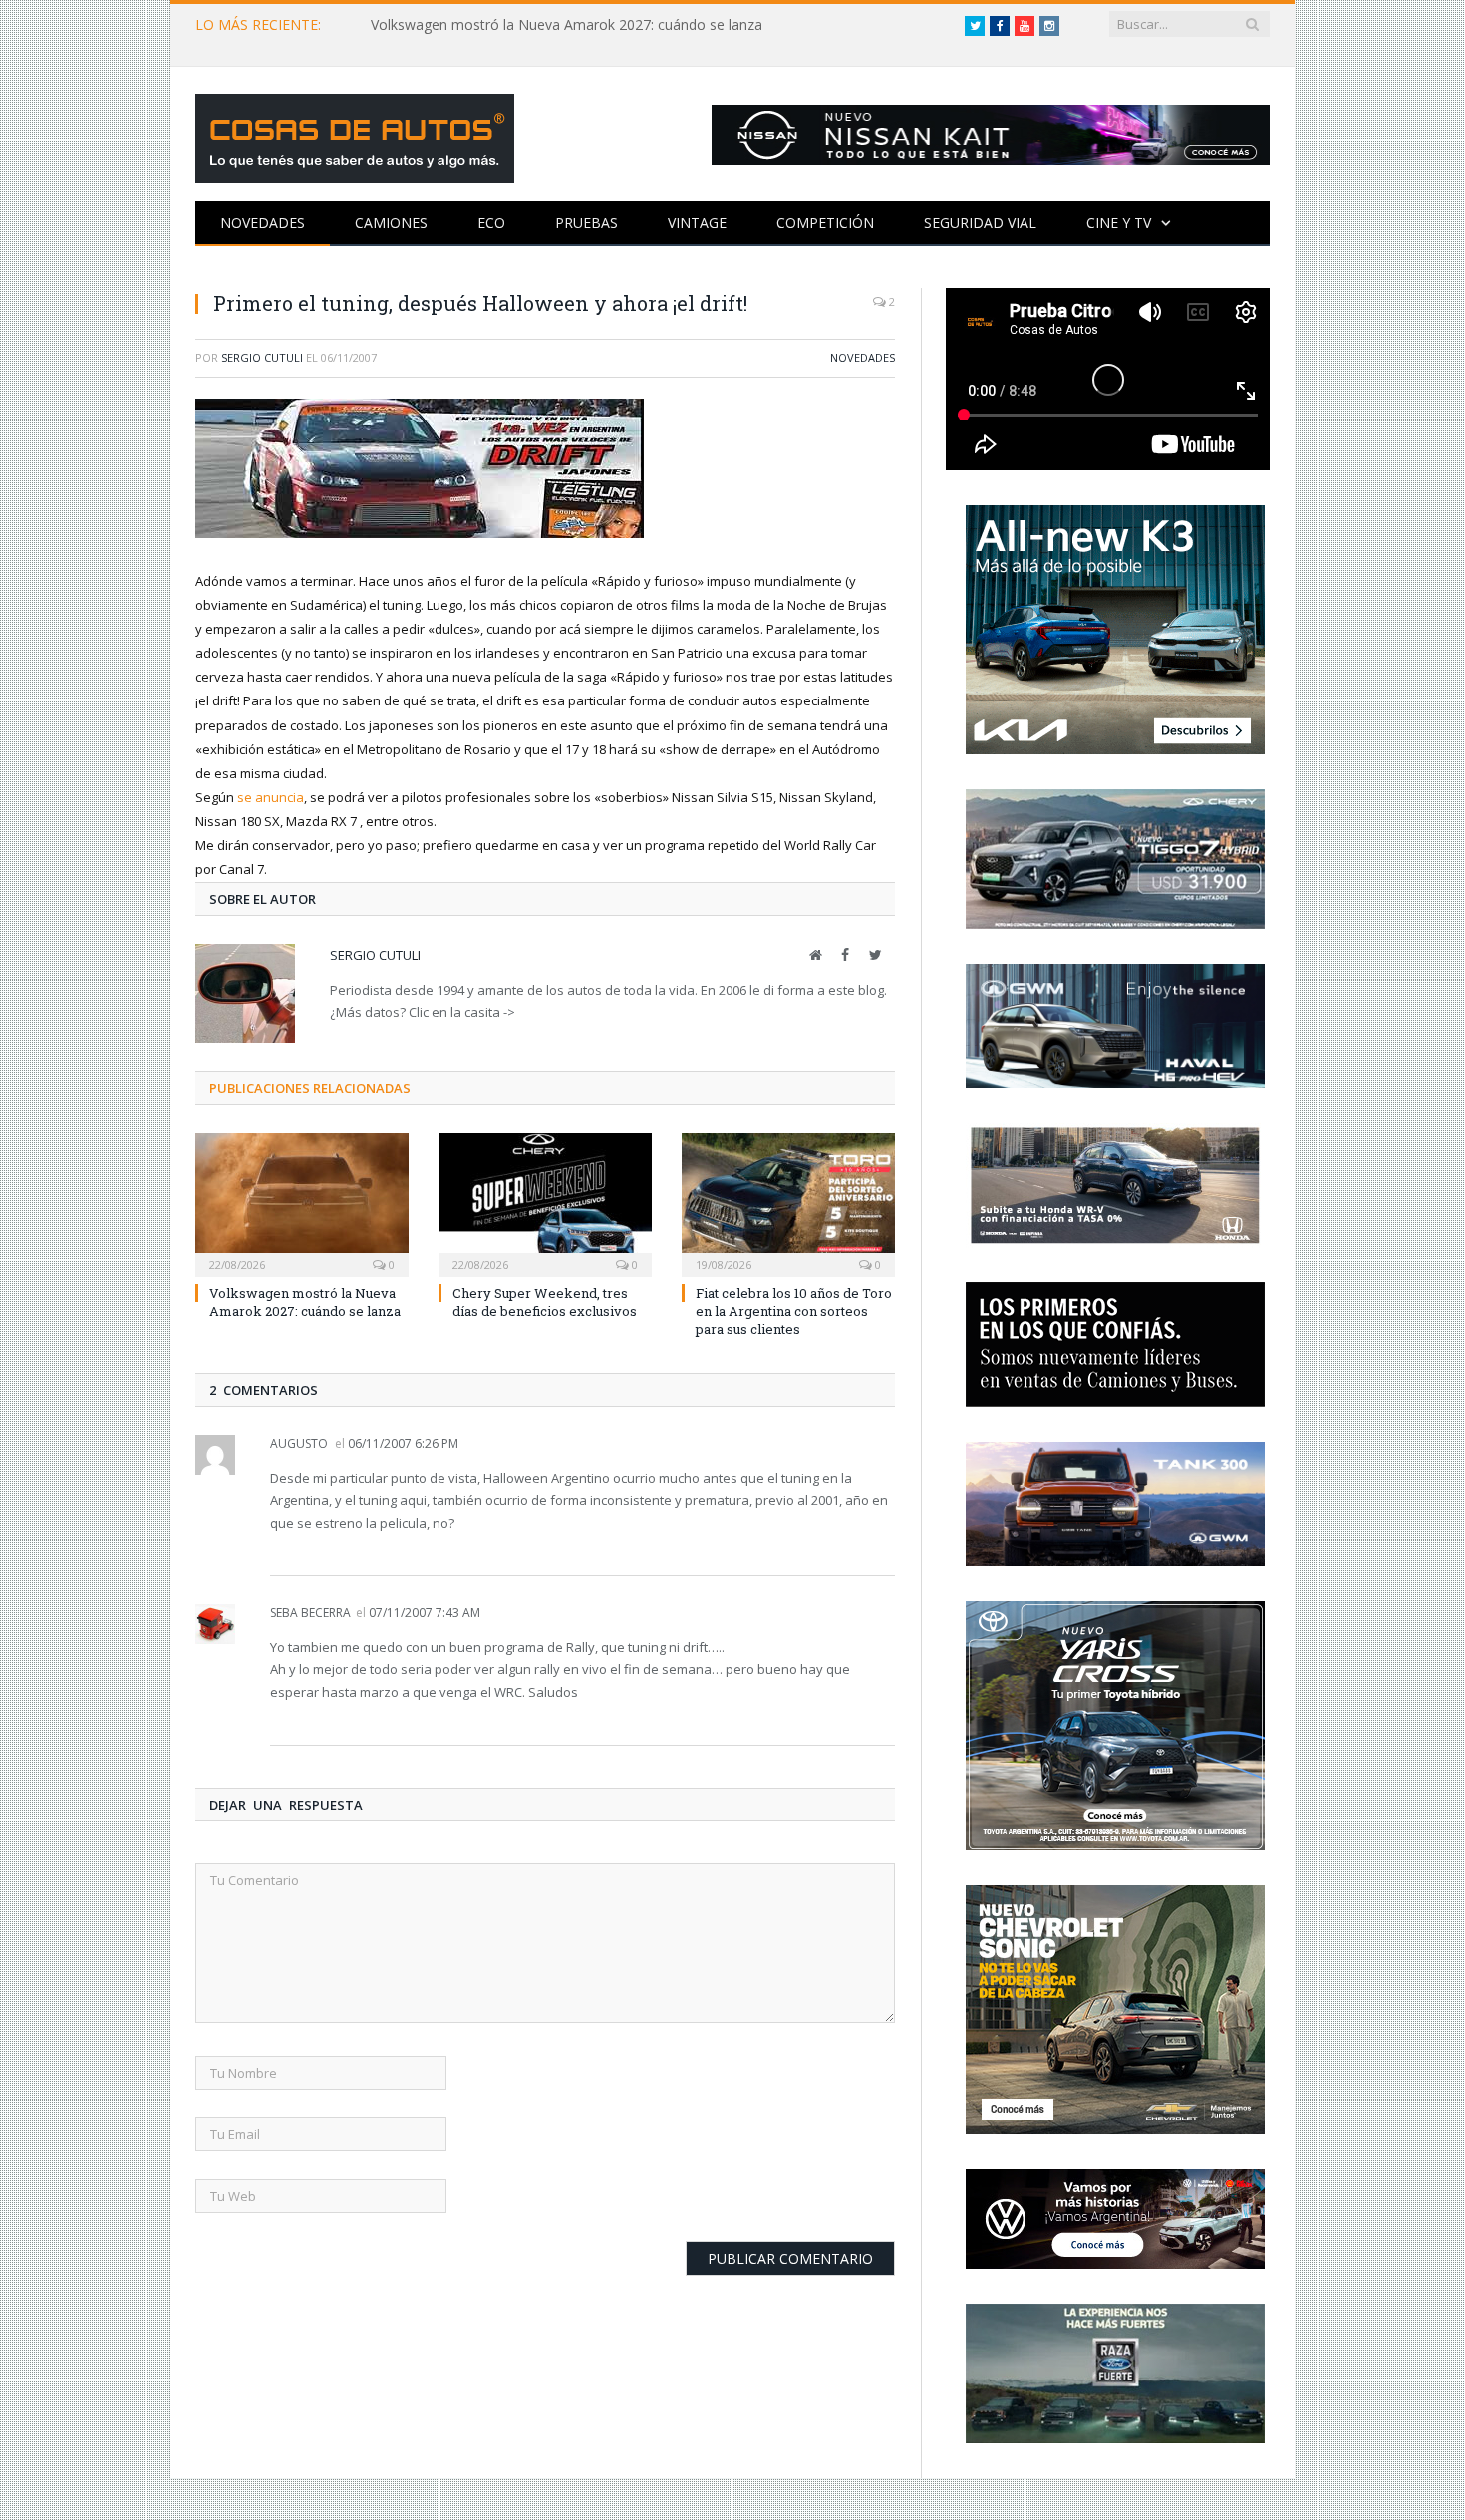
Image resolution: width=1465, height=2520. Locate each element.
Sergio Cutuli (262, 357)
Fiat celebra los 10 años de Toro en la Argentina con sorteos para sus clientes (794, 1311)
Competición (825, 223)
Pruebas (586, 223)
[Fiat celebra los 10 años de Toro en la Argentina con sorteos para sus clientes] (788, 1203)
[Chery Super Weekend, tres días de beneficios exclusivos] (545, 1203)
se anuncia (271, 797)
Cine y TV (1119, 223)
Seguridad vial (980, 223)
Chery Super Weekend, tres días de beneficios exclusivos (545, 1302)
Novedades (263, 223)
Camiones (391, 223)
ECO (491, 223)
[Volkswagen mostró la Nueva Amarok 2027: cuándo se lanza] (302, 1203)
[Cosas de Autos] (355, 134)
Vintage (697, 223)
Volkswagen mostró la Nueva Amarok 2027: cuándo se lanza (567, 25)
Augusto (299, 1443)
